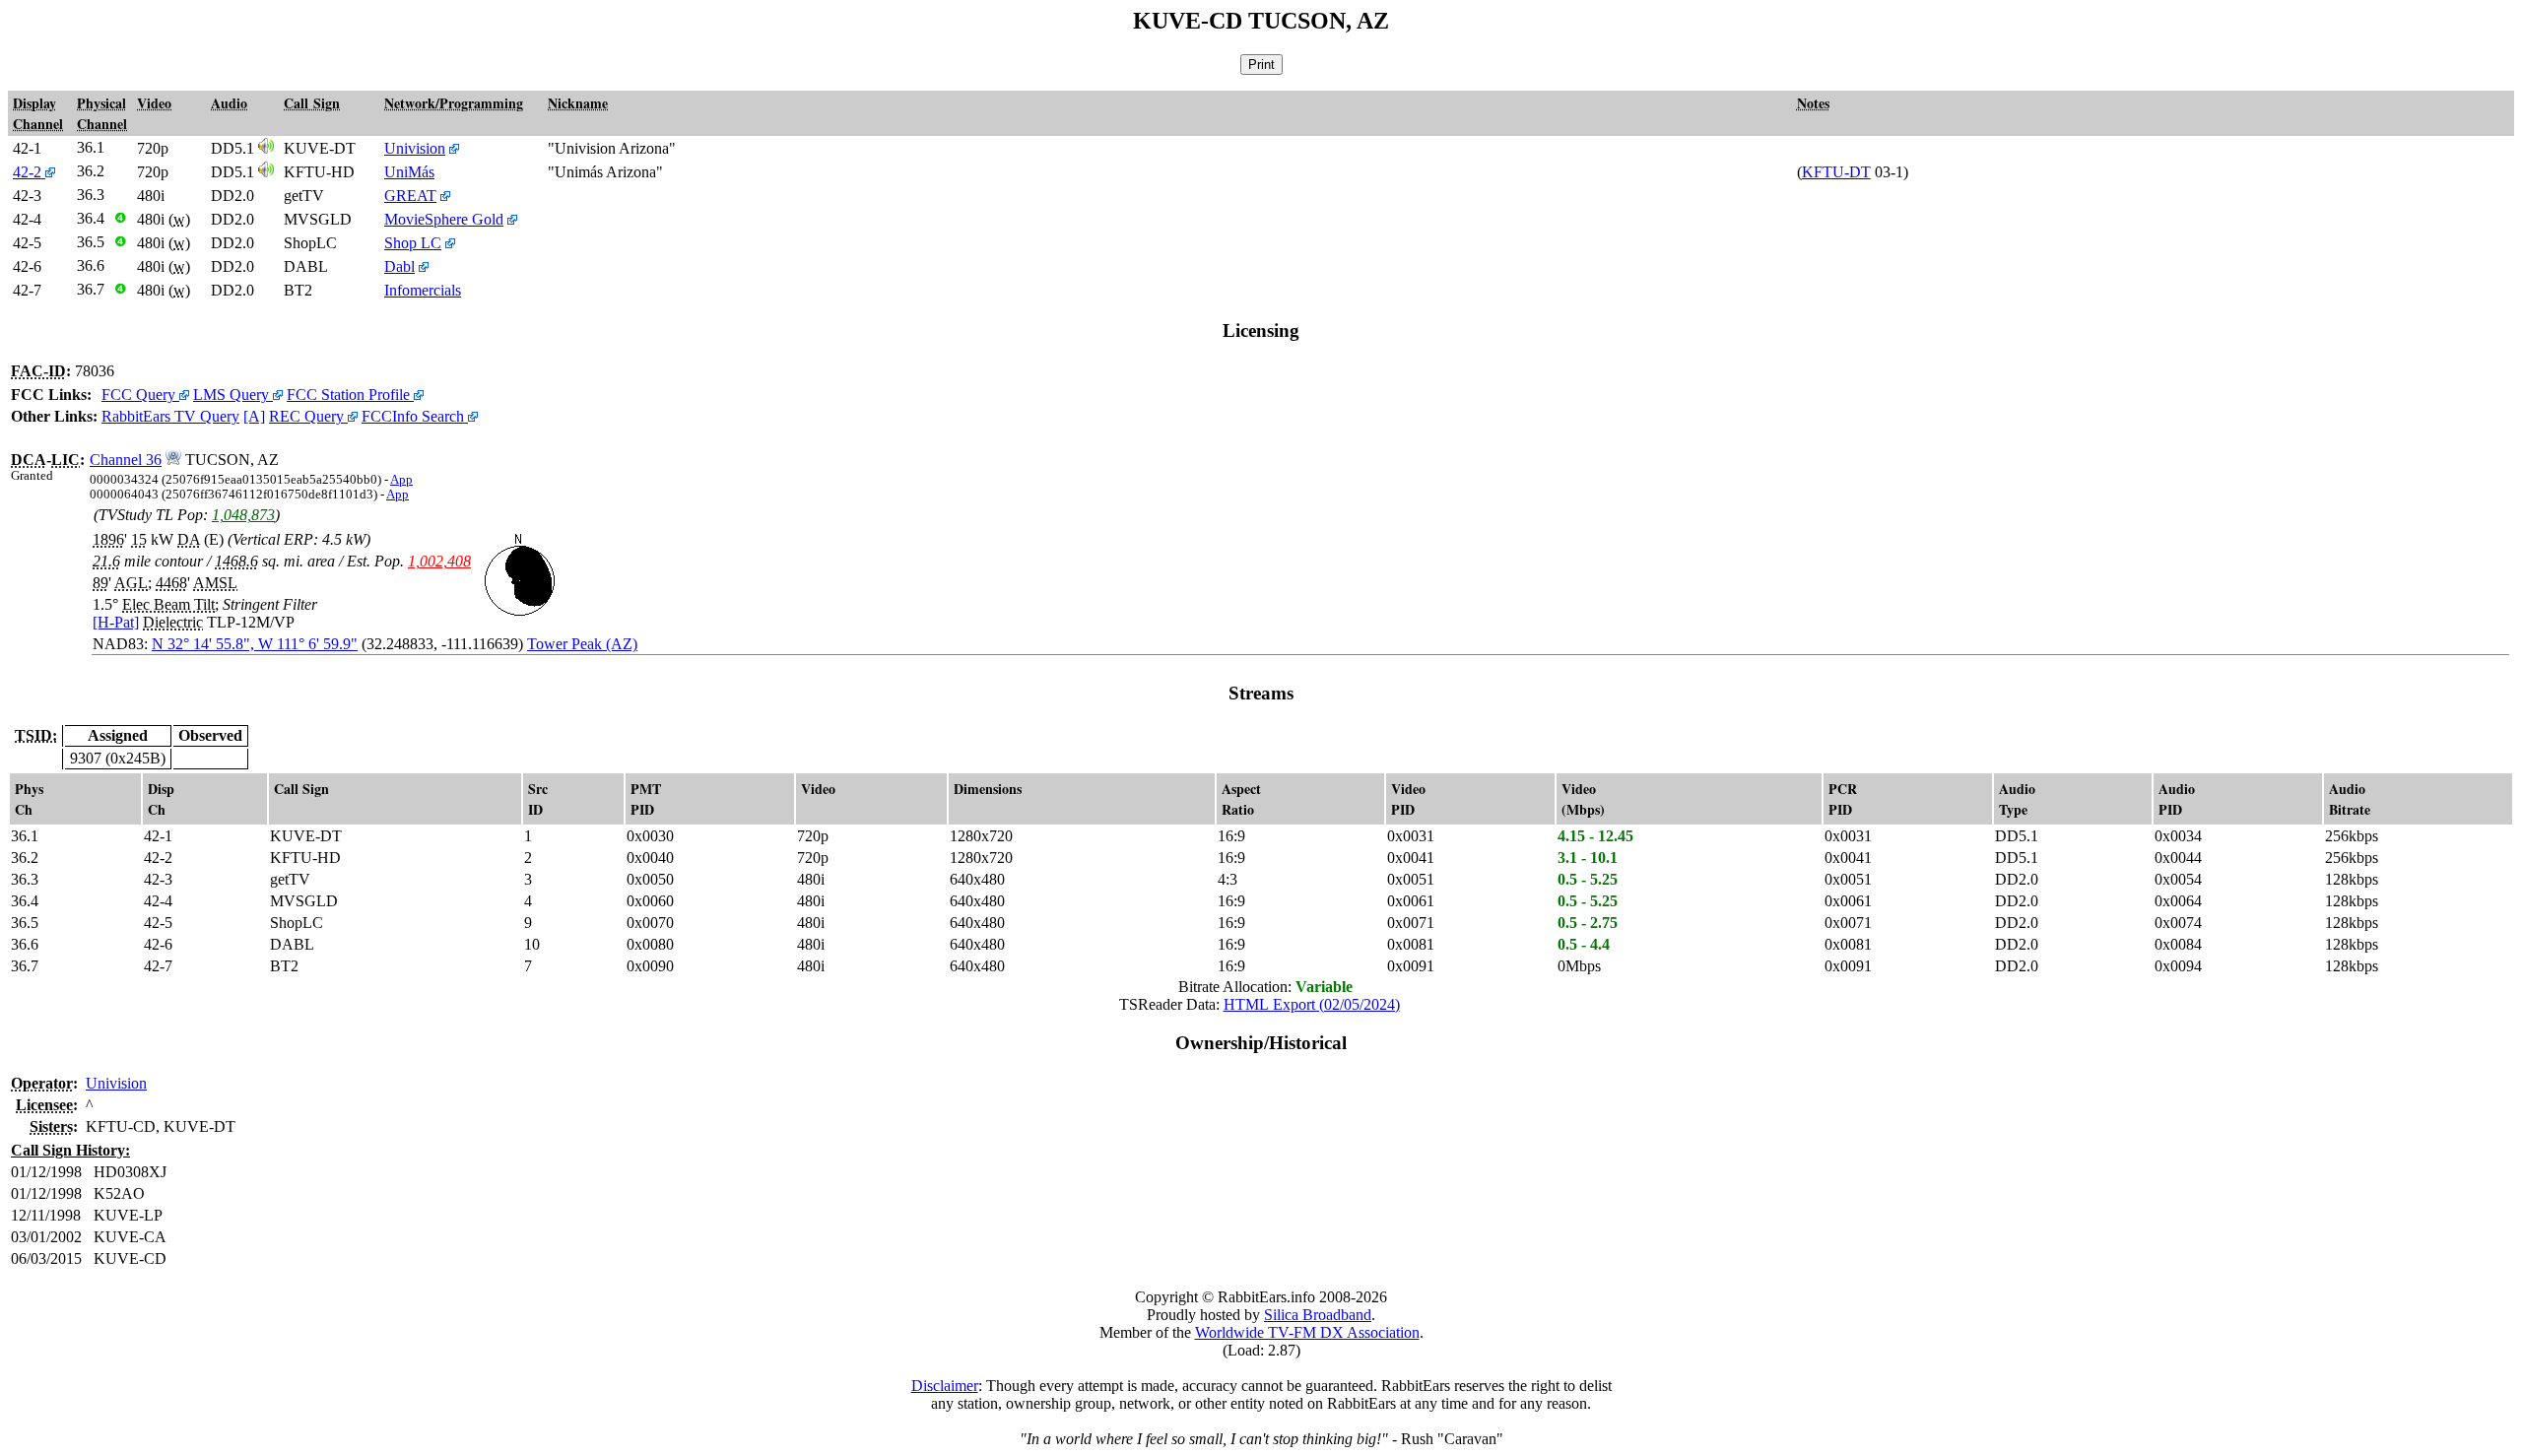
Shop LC (413, 243)
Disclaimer (945, 1386)
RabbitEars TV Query (170, 416)
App (401, 480)
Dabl (399, 266)
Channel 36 (126, 460)
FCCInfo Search (415, 416)
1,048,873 (243, 515)
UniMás (409, 172)
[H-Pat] (116, 622)
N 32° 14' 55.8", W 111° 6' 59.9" (255, 644)
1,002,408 (439, 561)
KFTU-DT (1836, 172)
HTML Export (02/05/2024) (1312, 1004)
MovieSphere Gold (444, 219)
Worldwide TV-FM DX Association (1307, 1332)
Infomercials (423, 290)
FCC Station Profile (350, 395)
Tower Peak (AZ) (582, 644)
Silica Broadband (1318, 1315)
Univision (415, 148)
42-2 (29, 172)
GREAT (410, 196)
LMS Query (233, 395)
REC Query (308, 416)
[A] (254, 416)
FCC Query (140, 395)
